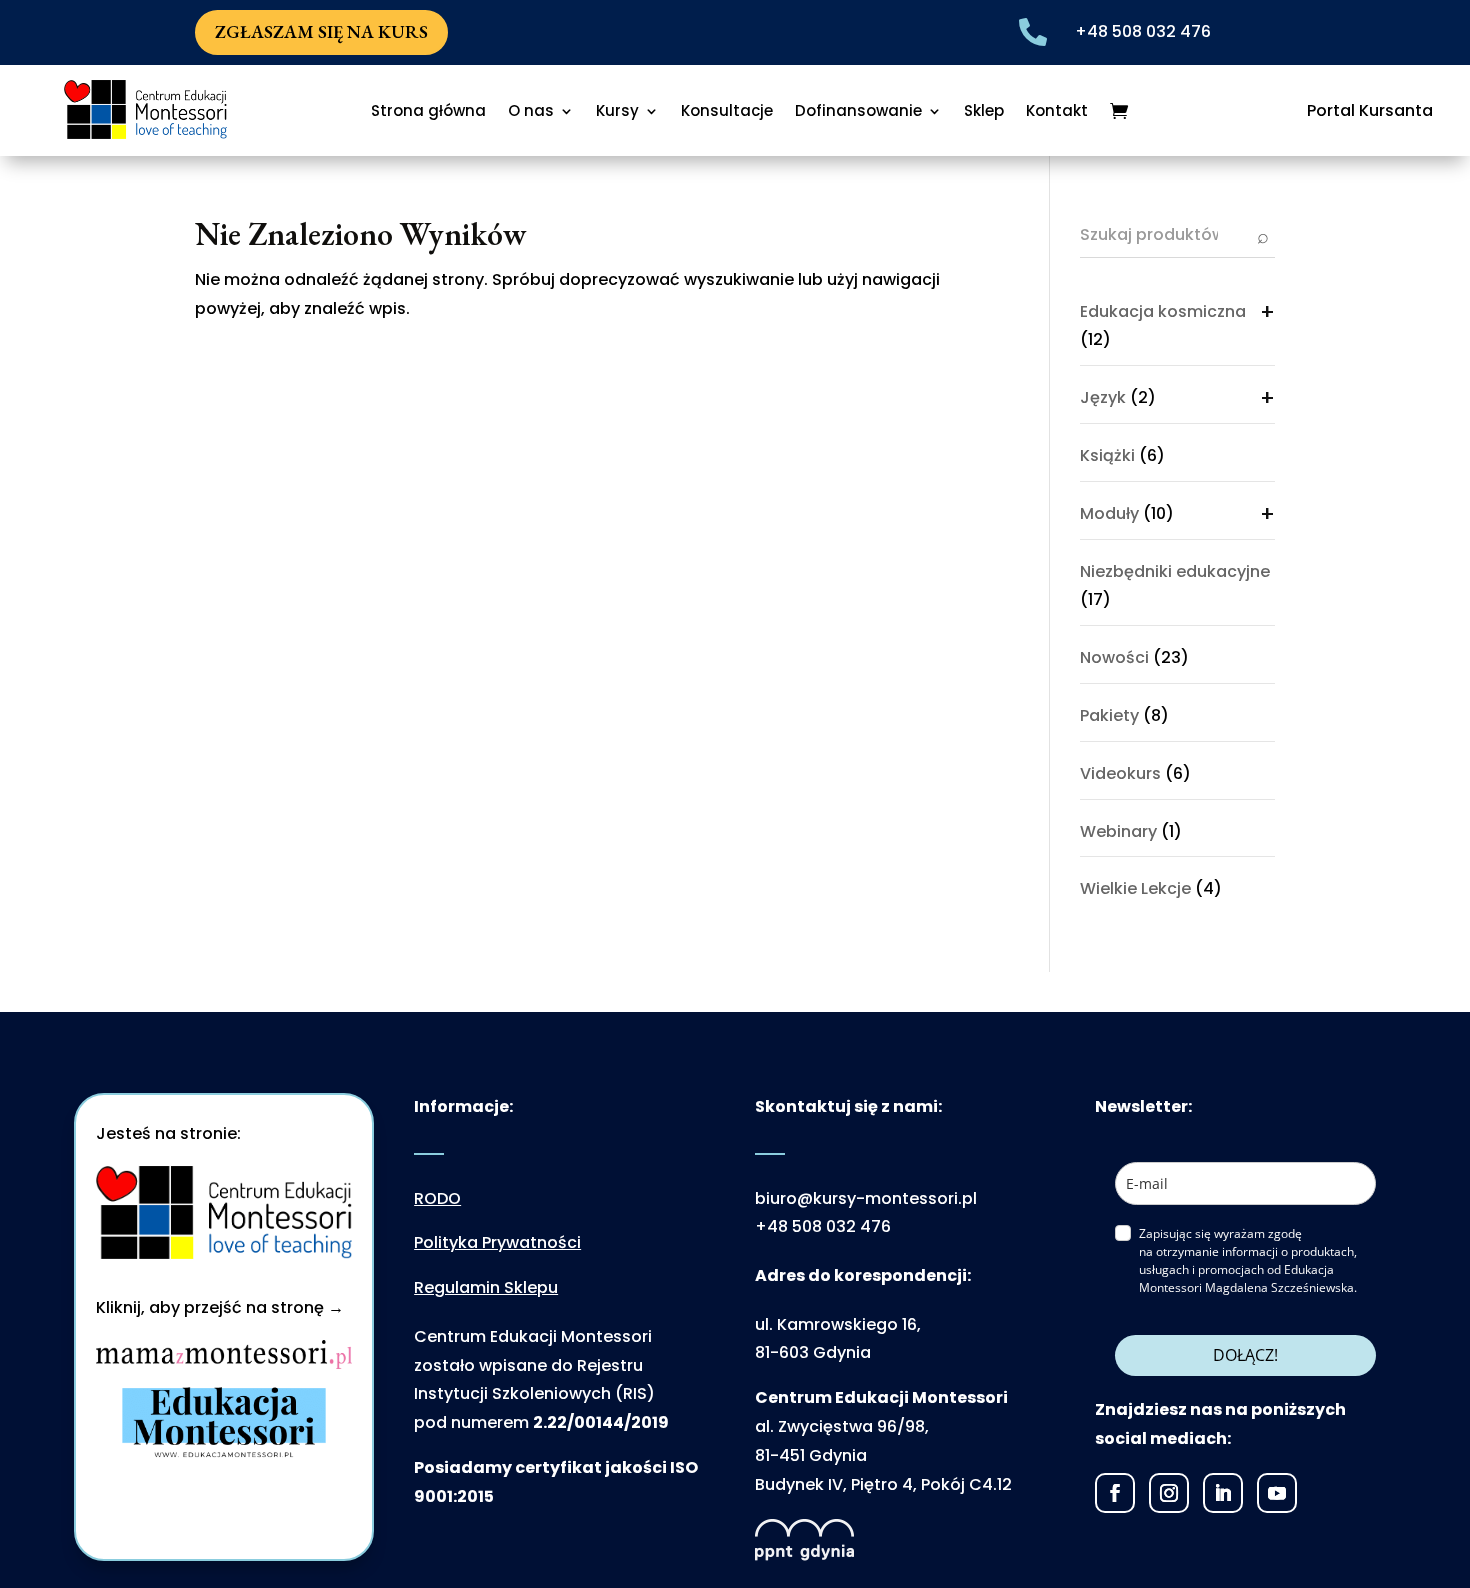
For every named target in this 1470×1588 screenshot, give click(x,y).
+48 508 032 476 (1143, 31)
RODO (437, 1198)
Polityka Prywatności (497, 1242)
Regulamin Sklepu (486, 1287)
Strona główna (428, 112)
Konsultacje (727, 112)
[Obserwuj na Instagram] (1169, 1493)
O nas (531, 112)
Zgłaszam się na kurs (321, 31)
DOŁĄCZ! (1245, 1355)
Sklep (984, 112)
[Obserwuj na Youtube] (1277, 1493)
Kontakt (1057, 112)
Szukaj (1263, 236)
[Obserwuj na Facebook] (1115, 1493)
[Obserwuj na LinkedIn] (1223, 1493)
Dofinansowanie (858, 112)
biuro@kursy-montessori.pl (866, 1198)
